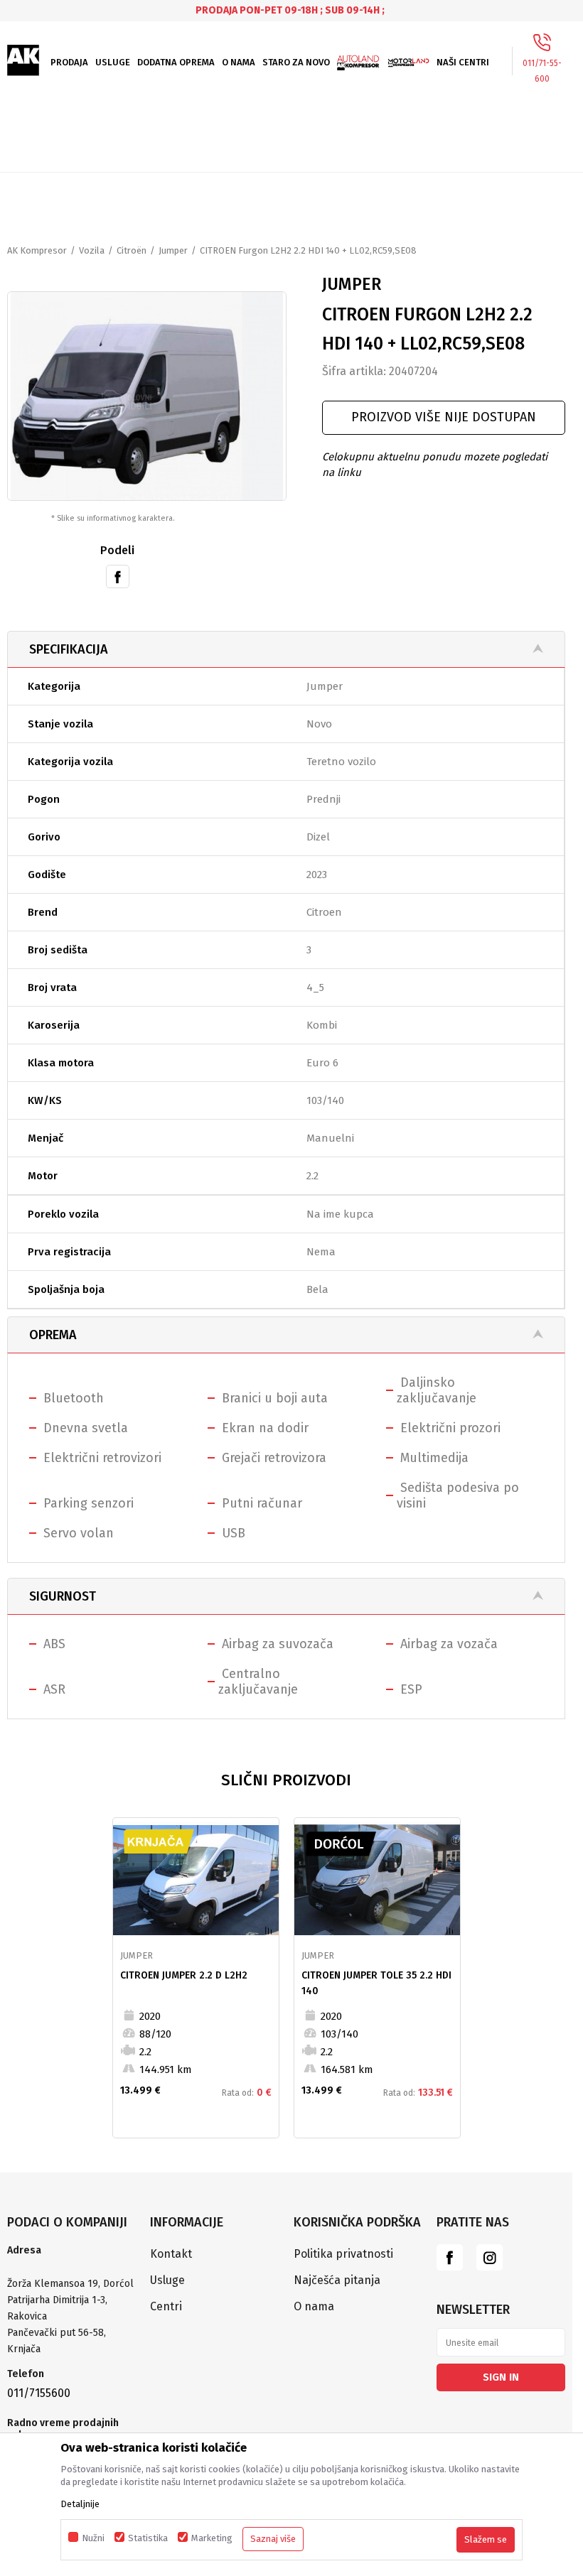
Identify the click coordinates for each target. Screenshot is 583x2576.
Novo (319, 724)
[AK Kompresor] (23, 60)
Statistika (148, 2538)
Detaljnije (80, 2504)
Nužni (93, 2538)
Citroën (132, 250)
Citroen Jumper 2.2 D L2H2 (184, 1975)
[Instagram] (490, 2257)
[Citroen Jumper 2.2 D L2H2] (196, 1880)
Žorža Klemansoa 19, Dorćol (70, 2284)
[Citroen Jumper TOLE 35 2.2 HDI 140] (377, 1880)
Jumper (173, 250)
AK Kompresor (37, 250)
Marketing (212, 2538)
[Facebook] (118, 575)
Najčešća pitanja (337, 2280)
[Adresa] (71, 2268)
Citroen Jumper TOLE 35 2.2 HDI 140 (376, 1983)
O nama (314, 2306)
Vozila (92, 250)
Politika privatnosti (343, 2254)
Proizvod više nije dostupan (444, 417)
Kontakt (171, 2254)
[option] (291, 10)
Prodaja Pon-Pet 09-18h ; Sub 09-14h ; (290, 10)
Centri (166, 2306)
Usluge (167, 2280)
